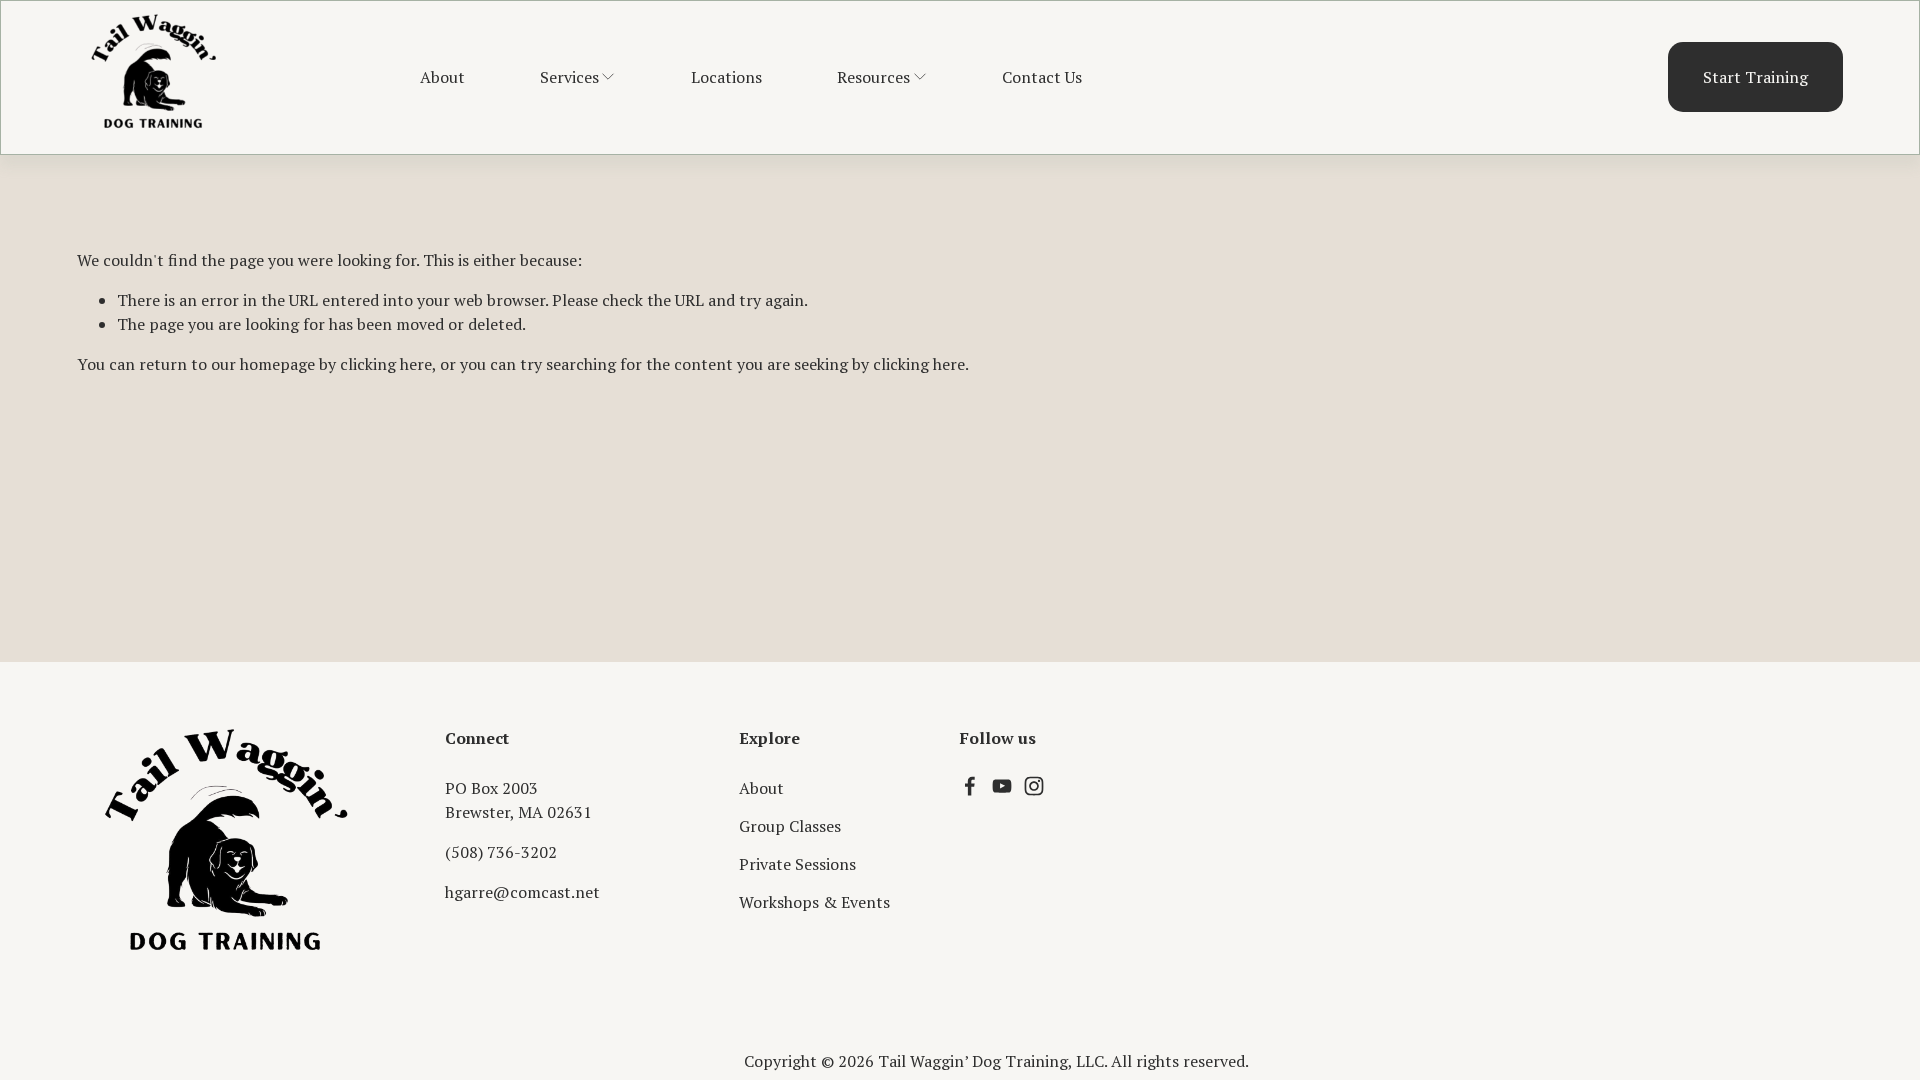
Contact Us (1042, 77)
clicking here (386, 364)
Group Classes (790, 826)
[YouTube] (1002, 786)
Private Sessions (797, 864)
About (442, 77)
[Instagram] (1034, 786)
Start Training (1755, 77)
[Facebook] (970, 786)
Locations (726, 77)
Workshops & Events (814, 902)
